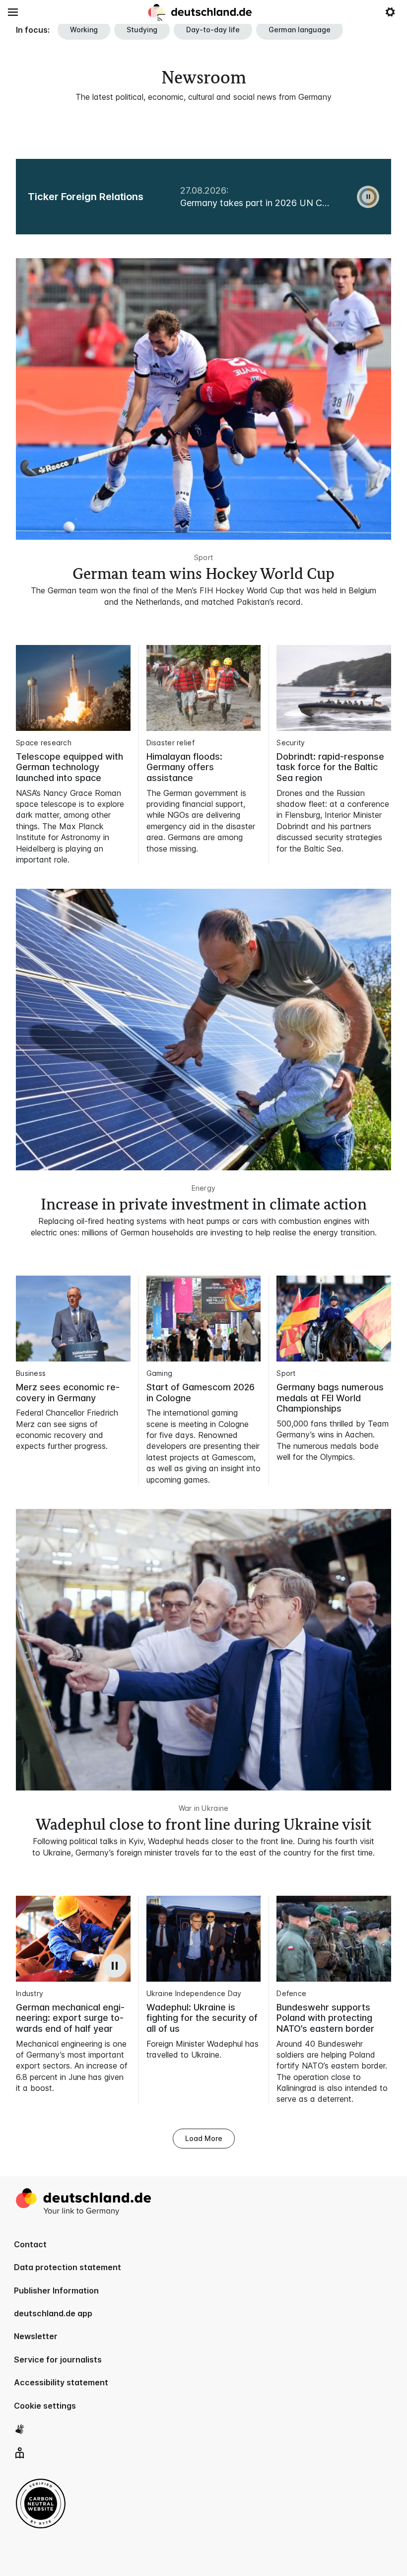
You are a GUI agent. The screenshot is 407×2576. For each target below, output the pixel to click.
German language (300, 30)
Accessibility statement (61, 2382)
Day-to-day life (213, 30)
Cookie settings (45, 2406)
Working (84, 30)
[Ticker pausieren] (368, 197)
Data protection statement (68, 2267)
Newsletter (36, 2336)
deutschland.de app (53, 2313)
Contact (30, 2244)
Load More (204, 2138)
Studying (142, 30)
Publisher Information (56, 2290)
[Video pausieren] (115, 1966)
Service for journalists (58, 2360)
